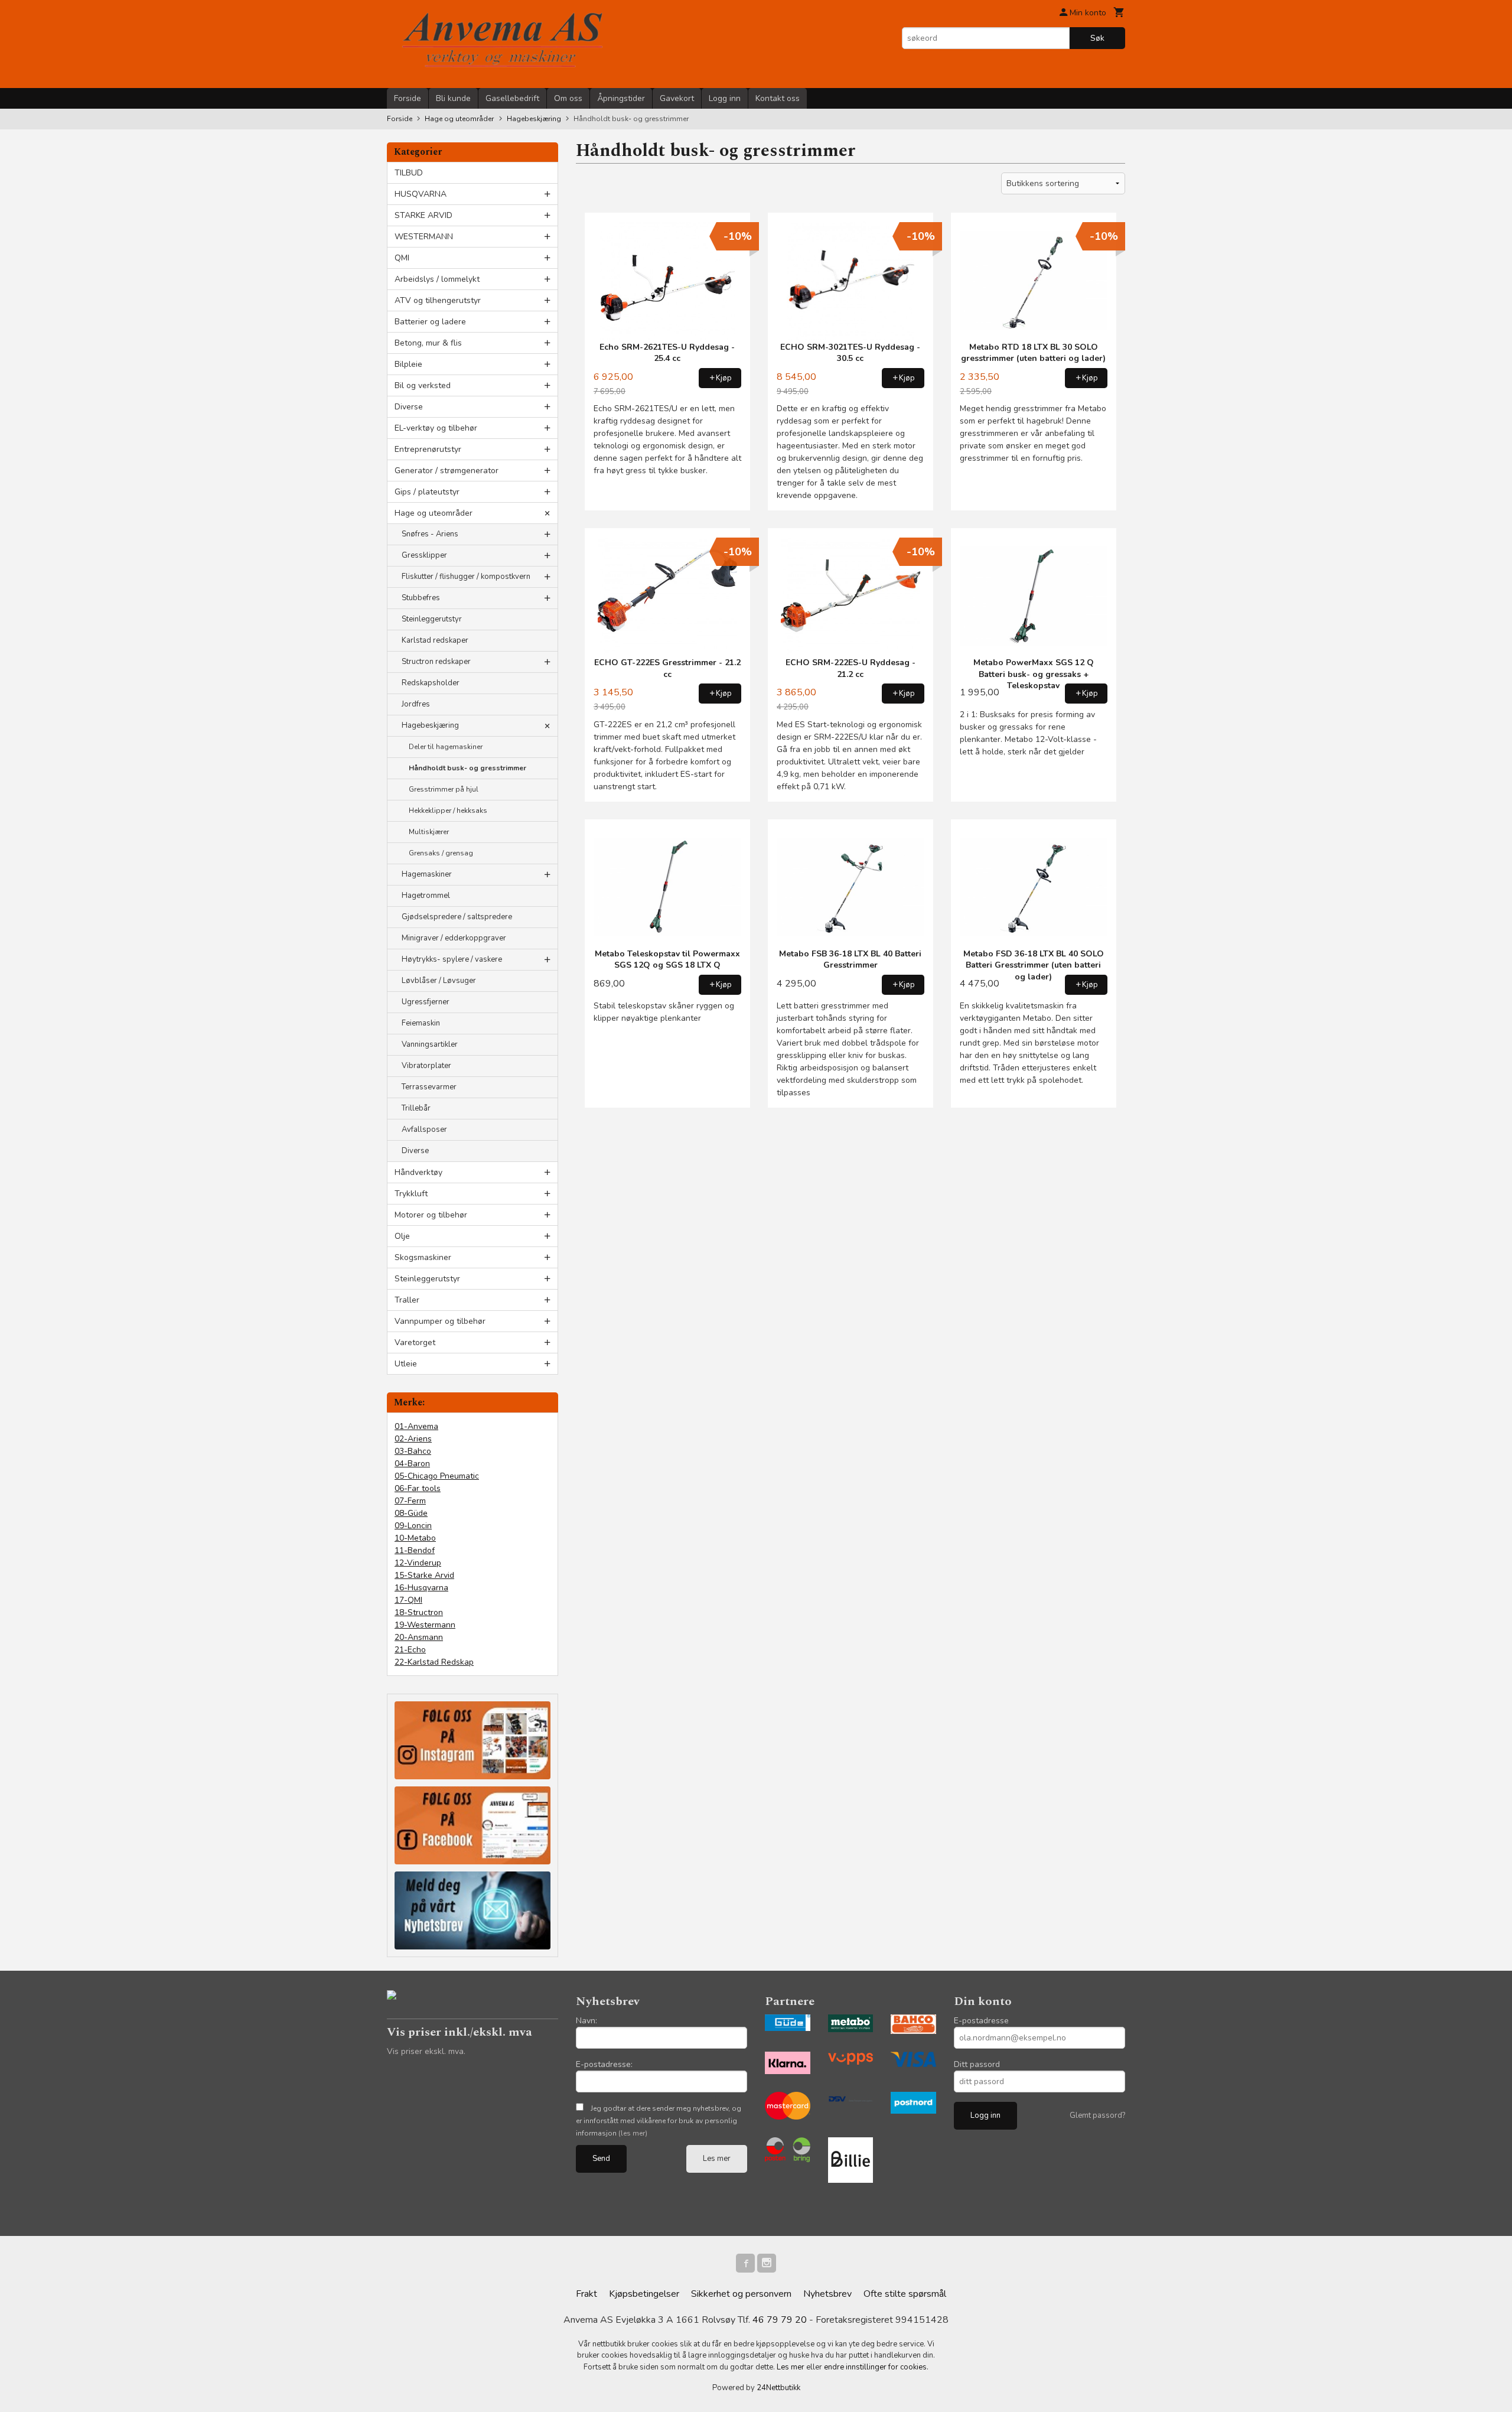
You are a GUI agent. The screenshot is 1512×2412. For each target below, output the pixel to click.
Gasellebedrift (512, 98)
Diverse (409, 407)
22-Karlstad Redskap (434, 1662)
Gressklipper (424, 555)
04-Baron (412, 1464)
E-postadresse (981, 2021)
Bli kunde (453, 98)
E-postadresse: (604, 2064)
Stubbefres (421, 598)
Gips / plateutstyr (427, 492)
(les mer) (633, 2133)
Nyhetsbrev (827, 2294)
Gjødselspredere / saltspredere (457, 917)
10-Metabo (415, 1538)
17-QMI (408, 1600)
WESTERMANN (424, 237)
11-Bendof (415, 1550)
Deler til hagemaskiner (446, 747)
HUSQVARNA (421, 194)
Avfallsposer (424, 1129)
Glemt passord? (1097, 2115)
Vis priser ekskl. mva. (426, 2051)
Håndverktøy (418, 1172)
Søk (1097, 38)
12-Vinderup (418, 1563)
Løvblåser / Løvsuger (439, 981)
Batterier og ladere (430, 322)
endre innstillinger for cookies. (876, 2367)
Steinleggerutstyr (432, 619)
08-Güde (411, 1513)
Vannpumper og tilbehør (440, 1321)
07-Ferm (410, 1501)
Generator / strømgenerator (447, 471)
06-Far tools (418, 1488)
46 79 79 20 (780, 2320)
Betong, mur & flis (428, 343)
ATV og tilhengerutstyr (438, 300)
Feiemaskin (421, 1023)
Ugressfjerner (426, 1002)
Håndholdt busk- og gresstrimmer (467, 768)
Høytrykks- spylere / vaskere (452, 959)
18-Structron (419, 1612)
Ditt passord (977, 2064)
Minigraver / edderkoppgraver (454, 938)
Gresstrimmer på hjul (444, 789)
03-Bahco (413, 1451)
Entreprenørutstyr (428, 449)
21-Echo (410, 1650)
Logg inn (725, 98)
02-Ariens (413, 1439)
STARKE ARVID (423, 215)
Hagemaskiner (427, 874)
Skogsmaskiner (423, 1257)
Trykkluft (411, 1194)
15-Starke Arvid (424, 1575)
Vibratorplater (426, 1066)
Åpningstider (621, 98)
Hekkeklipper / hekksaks (448, 810)
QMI (402, 258)
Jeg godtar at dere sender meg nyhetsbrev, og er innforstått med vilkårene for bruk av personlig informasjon (659, 2121)
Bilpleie (408, 364)
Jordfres (416, 704)
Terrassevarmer (429, 1087)
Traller (407, 1300)
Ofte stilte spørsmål (905, 2294)
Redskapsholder (431, 683)
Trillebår (416, 1108)
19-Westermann (425, 1625)
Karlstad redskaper (435, 640)
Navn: (586, 2021)
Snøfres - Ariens (430, 534)
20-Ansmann (419, 1637)
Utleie (406, 1364)
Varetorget (415, 1342)
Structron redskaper (436, 662)
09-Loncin (413, 1526)
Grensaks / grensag (441, 853)
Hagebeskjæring (430, 725)
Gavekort (677, 98)
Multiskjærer (429, 832)
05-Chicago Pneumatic (437, 1476)
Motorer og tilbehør (431, 1215)
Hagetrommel (426, 896)
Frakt (586, 2294)
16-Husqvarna (421, 1588)
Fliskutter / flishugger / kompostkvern (466, 577)
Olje (402, 1236)
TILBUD (409, 173)
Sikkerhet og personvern (741, 2294)
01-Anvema (416, 1426)
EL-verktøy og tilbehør (436, 428)
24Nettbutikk (778, 2388)
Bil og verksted (423, 385)
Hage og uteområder (434, 513)
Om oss (568, 98)
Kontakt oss (778, 98)
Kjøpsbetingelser (644, 2294)
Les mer (717, 2159)
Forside (408, 98)
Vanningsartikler (430, 1044)
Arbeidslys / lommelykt (437, 279)
